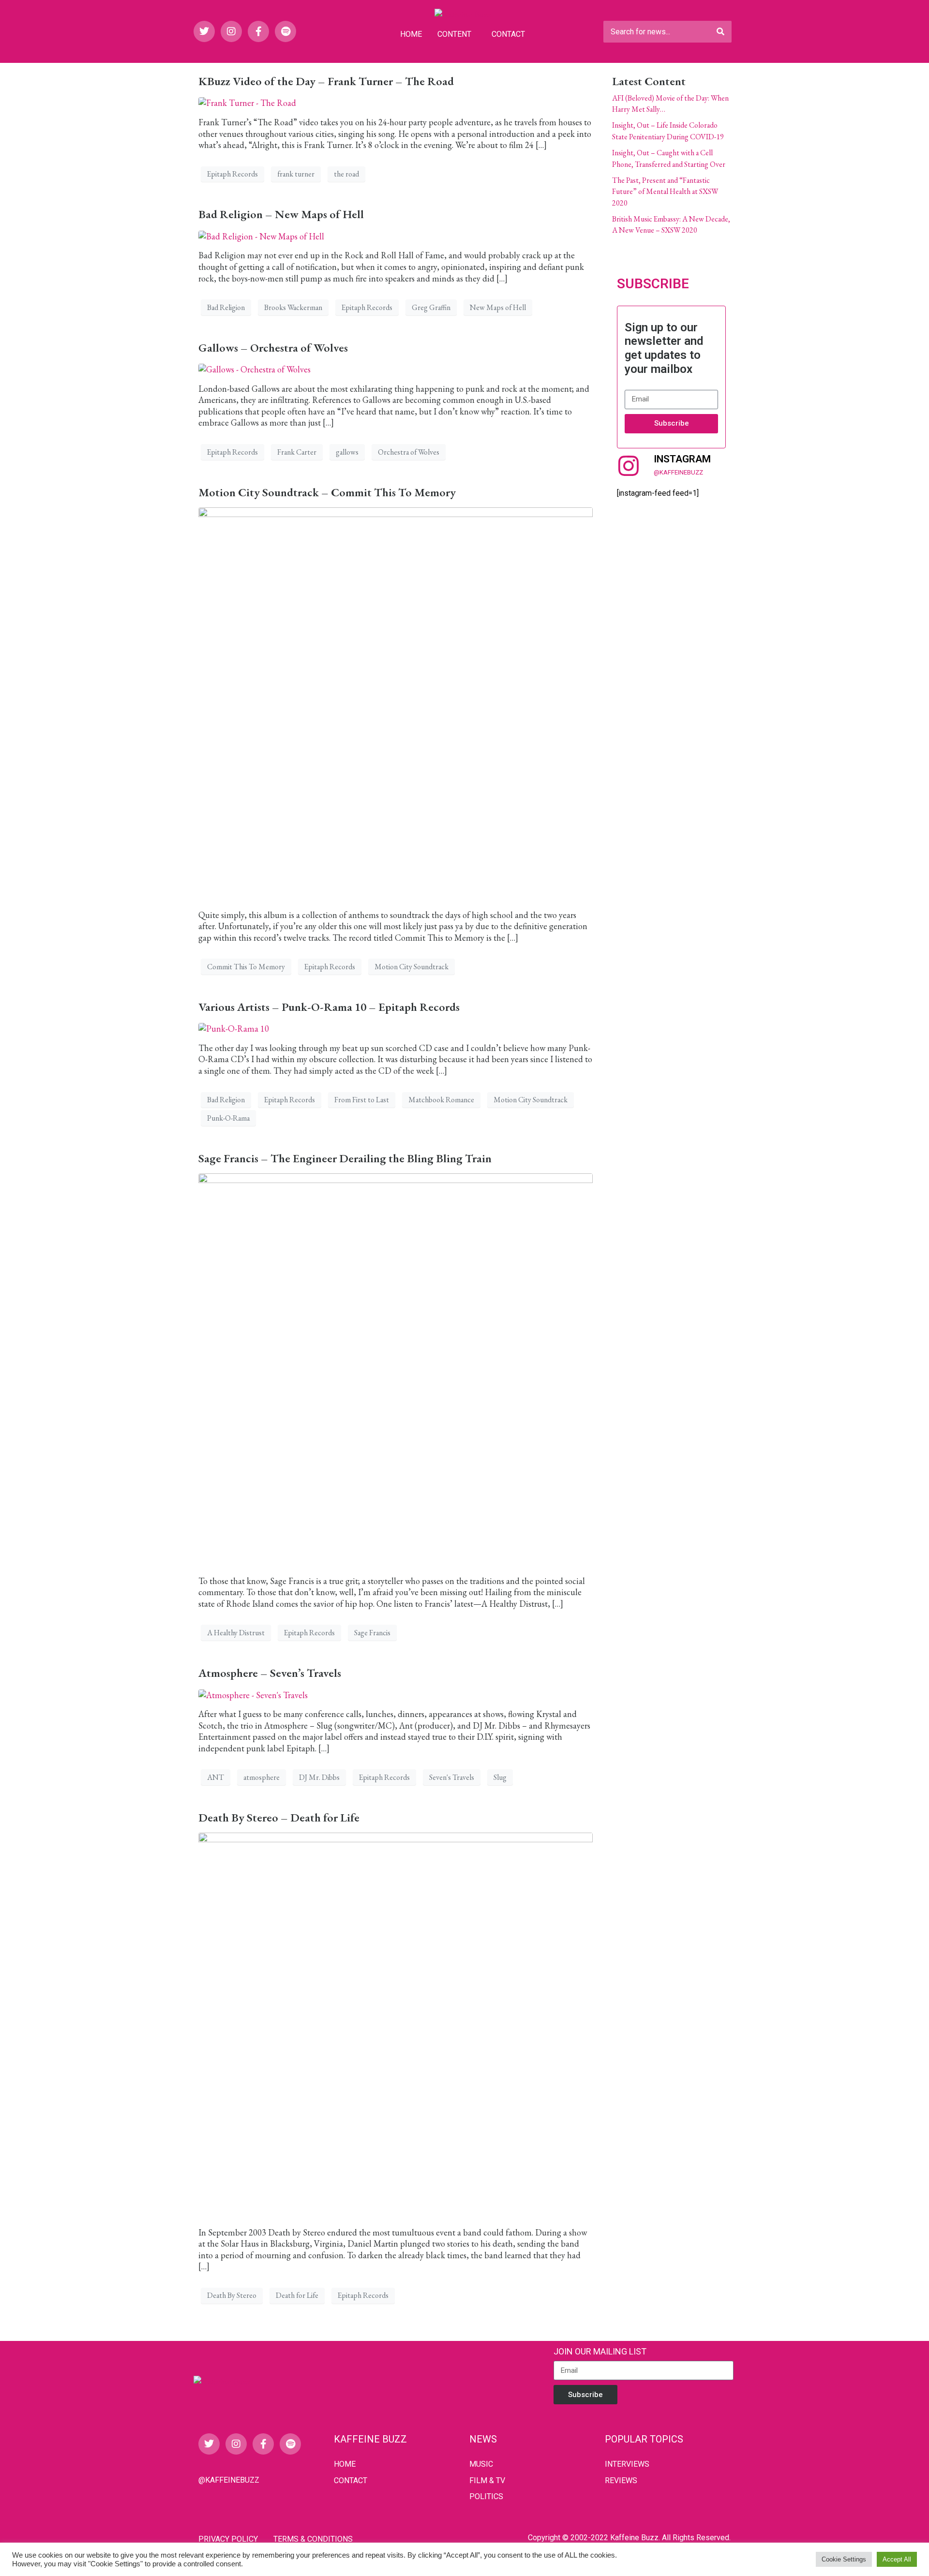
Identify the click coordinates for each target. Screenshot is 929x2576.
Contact (508, 34)
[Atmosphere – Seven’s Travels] (253, 1694)
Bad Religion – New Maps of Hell (281, 214)
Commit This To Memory (246, 967)
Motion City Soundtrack (412, 967)
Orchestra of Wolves (409, 452)
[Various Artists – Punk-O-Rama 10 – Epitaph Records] (234, 1028)
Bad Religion (226, 307)
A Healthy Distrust (236, 1633)
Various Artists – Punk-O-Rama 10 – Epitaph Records (329, 1007)
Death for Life (297, 2295)
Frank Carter (297, 452)
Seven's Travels (452, 1777)
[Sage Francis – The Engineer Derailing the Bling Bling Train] (396, 1369)
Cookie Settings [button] (844, 2559)
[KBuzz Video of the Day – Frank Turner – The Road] (247, 102)
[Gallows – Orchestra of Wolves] (255, 368)
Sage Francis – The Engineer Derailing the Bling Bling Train (345, 1158)
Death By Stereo (232, 2295)
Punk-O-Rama (228, 1118)
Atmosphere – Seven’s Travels (270, 1673)
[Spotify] (285, 31)
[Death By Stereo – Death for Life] (396, 2024)
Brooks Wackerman (293, 307)
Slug (500, 1777)
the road (346, 174)
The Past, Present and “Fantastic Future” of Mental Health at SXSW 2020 (665, 192)
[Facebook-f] (258, 31)
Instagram (682, 459)
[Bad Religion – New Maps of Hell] (261, 235)
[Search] (720, 32)
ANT (216, 1777)
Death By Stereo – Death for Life (279, 1817)
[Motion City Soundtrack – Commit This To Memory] (396, 703)
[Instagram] (231, 31)
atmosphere (262, 1777)
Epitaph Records (232, 174)
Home (411, 34)
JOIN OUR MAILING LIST (600, 2351)
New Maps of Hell (498, 307)
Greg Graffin (431, 307)
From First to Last (362, 1100)
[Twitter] (204, 31)
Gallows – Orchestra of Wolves (273, 348)
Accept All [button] (897, 2559)
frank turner (296, 174)
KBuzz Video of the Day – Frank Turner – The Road (326, 81)
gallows (347, 452)
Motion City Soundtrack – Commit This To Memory (327, 492)
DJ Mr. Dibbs (319, 1777)
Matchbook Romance (441, 1100)
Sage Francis (372, 1633)
